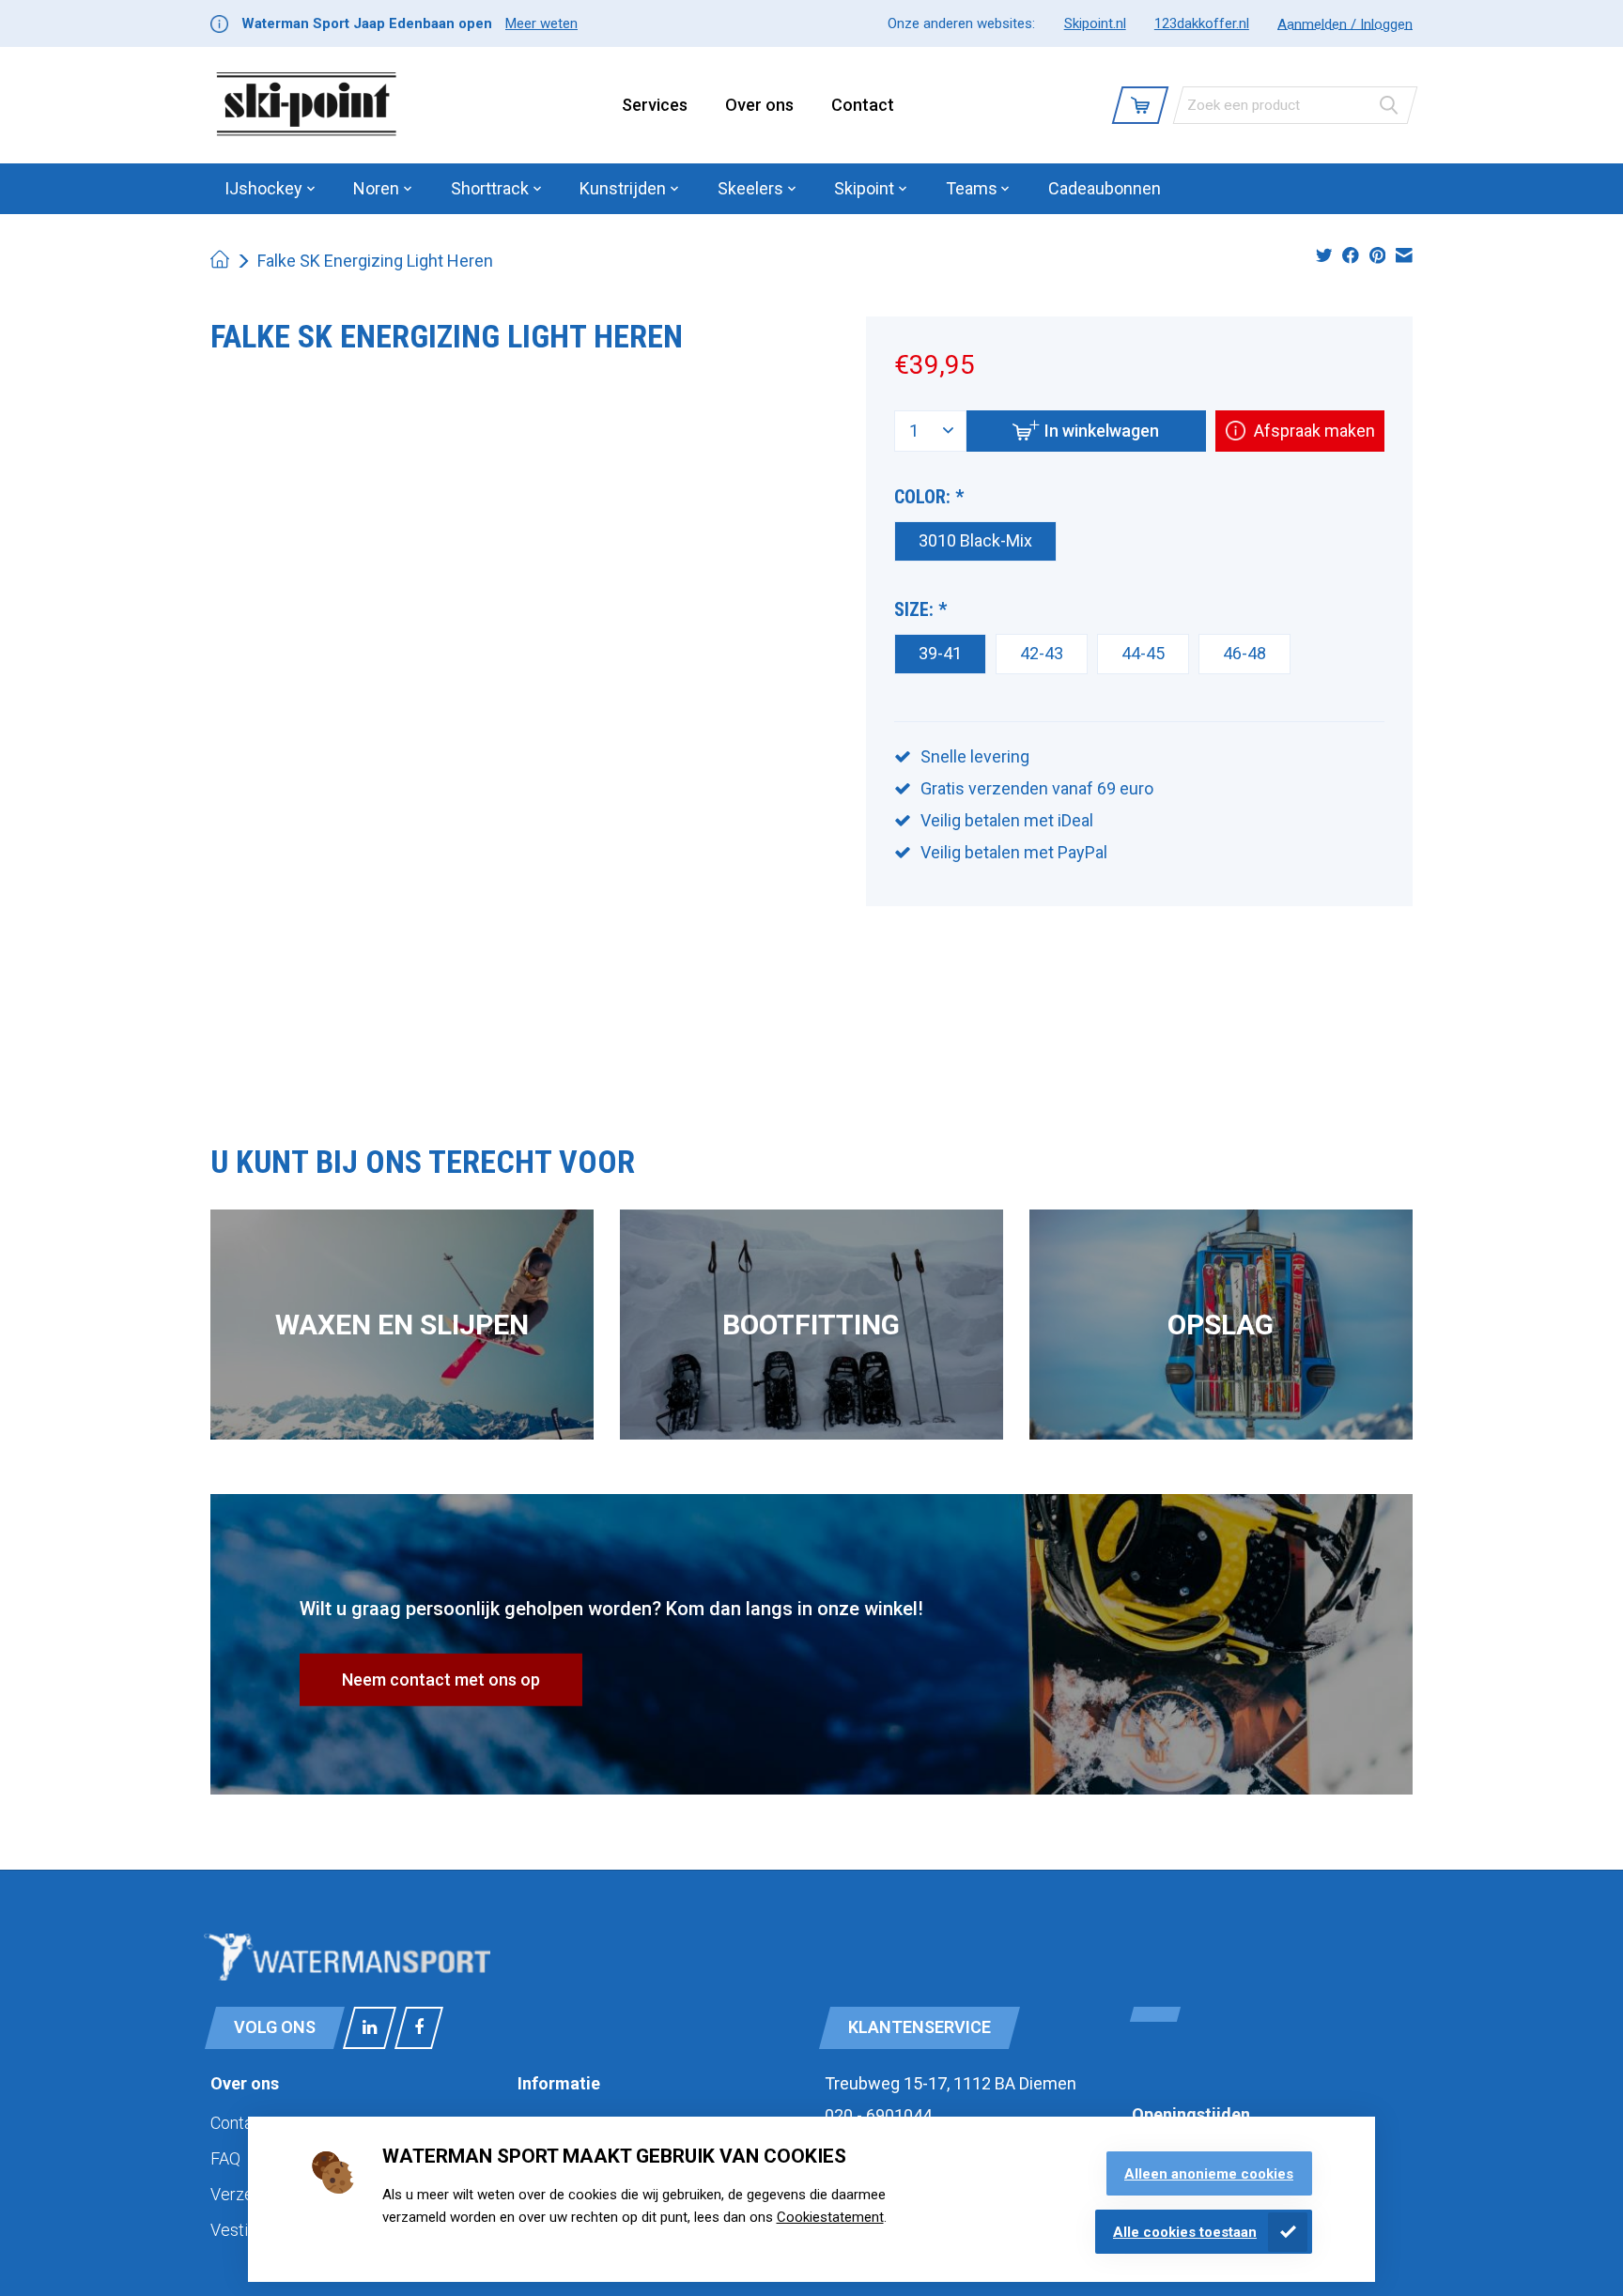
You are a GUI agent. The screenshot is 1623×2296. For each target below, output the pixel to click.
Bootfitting (811, 1325)
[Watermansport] (307, 105)
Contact (863, 105)
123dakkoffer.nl (1202, 23)
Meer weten (541, 23)
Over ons (759, 105)
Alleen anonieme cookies (1209, 2174)
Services (655, 105)
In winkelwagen (1102, 431)
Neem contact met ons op (441, 1680)
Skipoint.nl (1095, 23)
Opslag (1221, 1325)
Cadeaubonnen (1105, 188)
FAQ (225, 2158)
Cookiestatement (830, 2217)
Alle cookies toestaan (1185, 2232)
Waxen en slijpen (402, 1325)
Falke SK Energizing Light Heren (375, 261)
